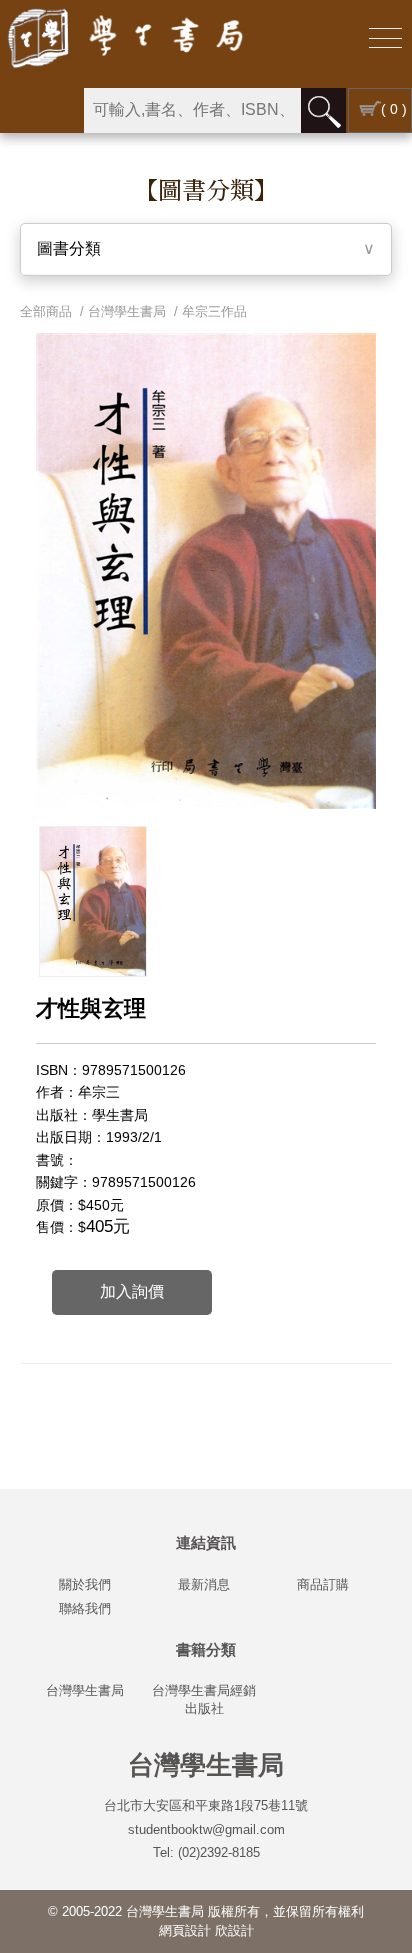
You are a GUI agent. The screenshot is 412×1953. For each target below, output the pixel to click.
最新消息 (204, 1584)
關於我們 (85, 1584)
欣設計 (234, 1930)
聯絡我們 (85, 1608)
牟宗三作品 (214, 311)
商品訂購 (323, 1584)
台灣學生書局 (127, 311)
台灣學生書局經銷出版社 (204, 1699)
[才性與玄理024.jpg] (93, 901)
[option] (93, 901)
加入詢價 (132, 1291)
